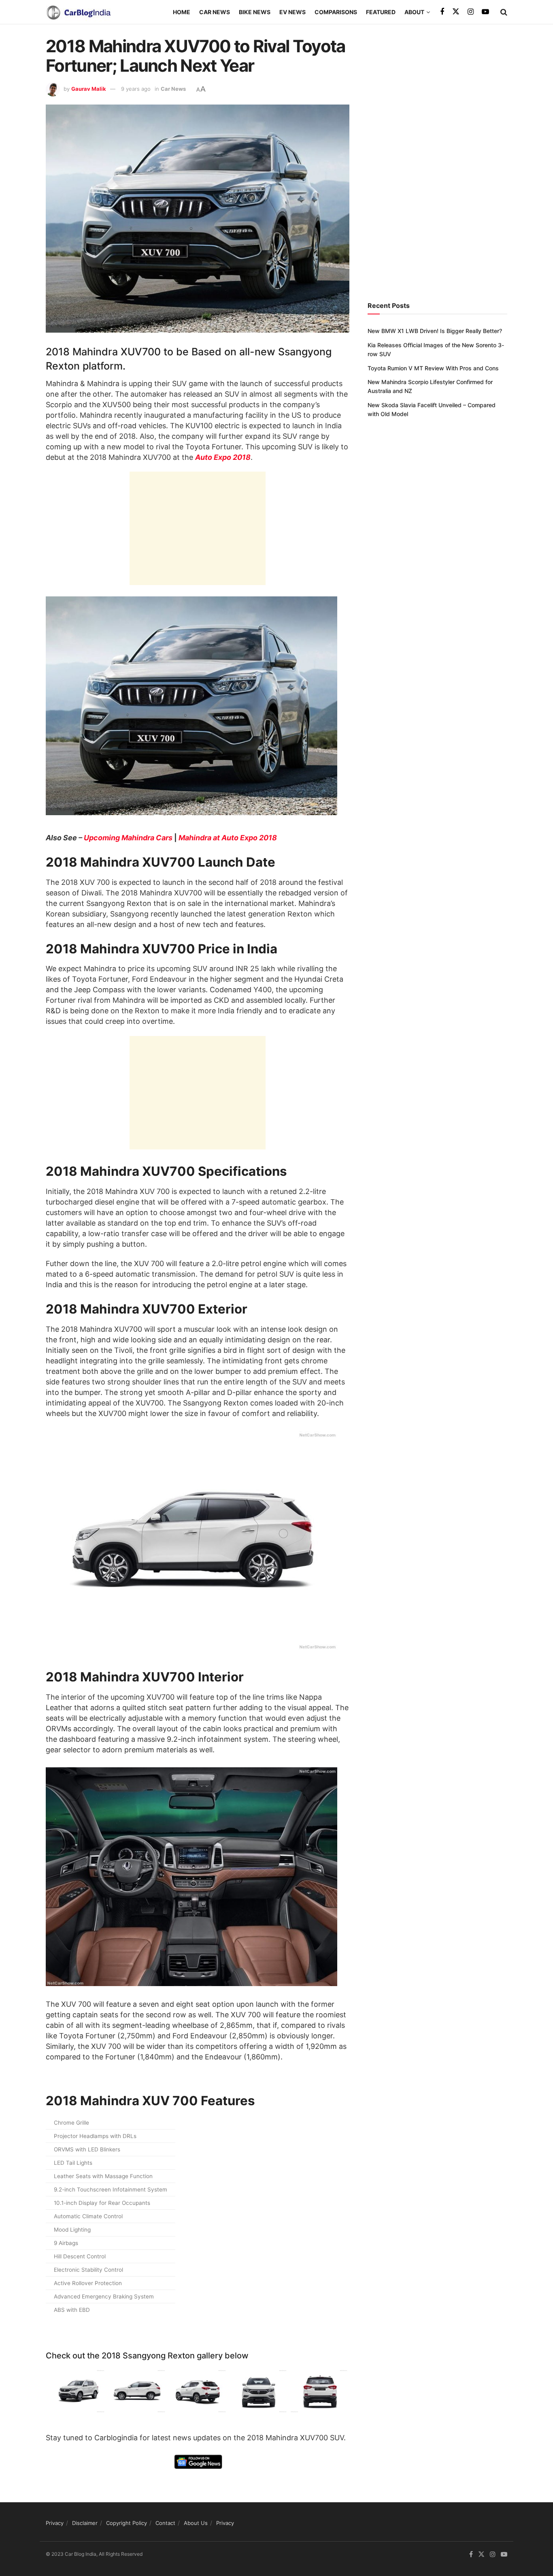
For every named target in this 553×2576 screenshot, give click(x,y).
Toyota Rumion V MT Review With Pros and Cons (433, 368)
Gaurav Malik (89, 89)
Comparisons (336, 12)
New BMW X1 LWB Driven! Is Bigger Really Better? (435, 331)
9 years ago (136, 89)
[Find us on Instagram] (471, 12)
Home (182, 12)
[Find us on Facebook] (442, 12)
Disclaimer (85, 2523)
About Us (196, 2523)
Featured (381, 12)
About (414, 12)
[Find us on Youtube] (485, 12)
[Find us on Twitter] (456, 12)
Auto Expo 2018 (223, 457)
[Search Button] (504, 12)
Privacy (55, 2523)
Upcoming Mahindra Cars (128, 838)
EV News (292, 12)
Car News (215, 12)
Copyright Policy (127, 2523)
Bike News (255, 12)
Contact (165, 2523)
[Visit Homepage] (78, 12)
